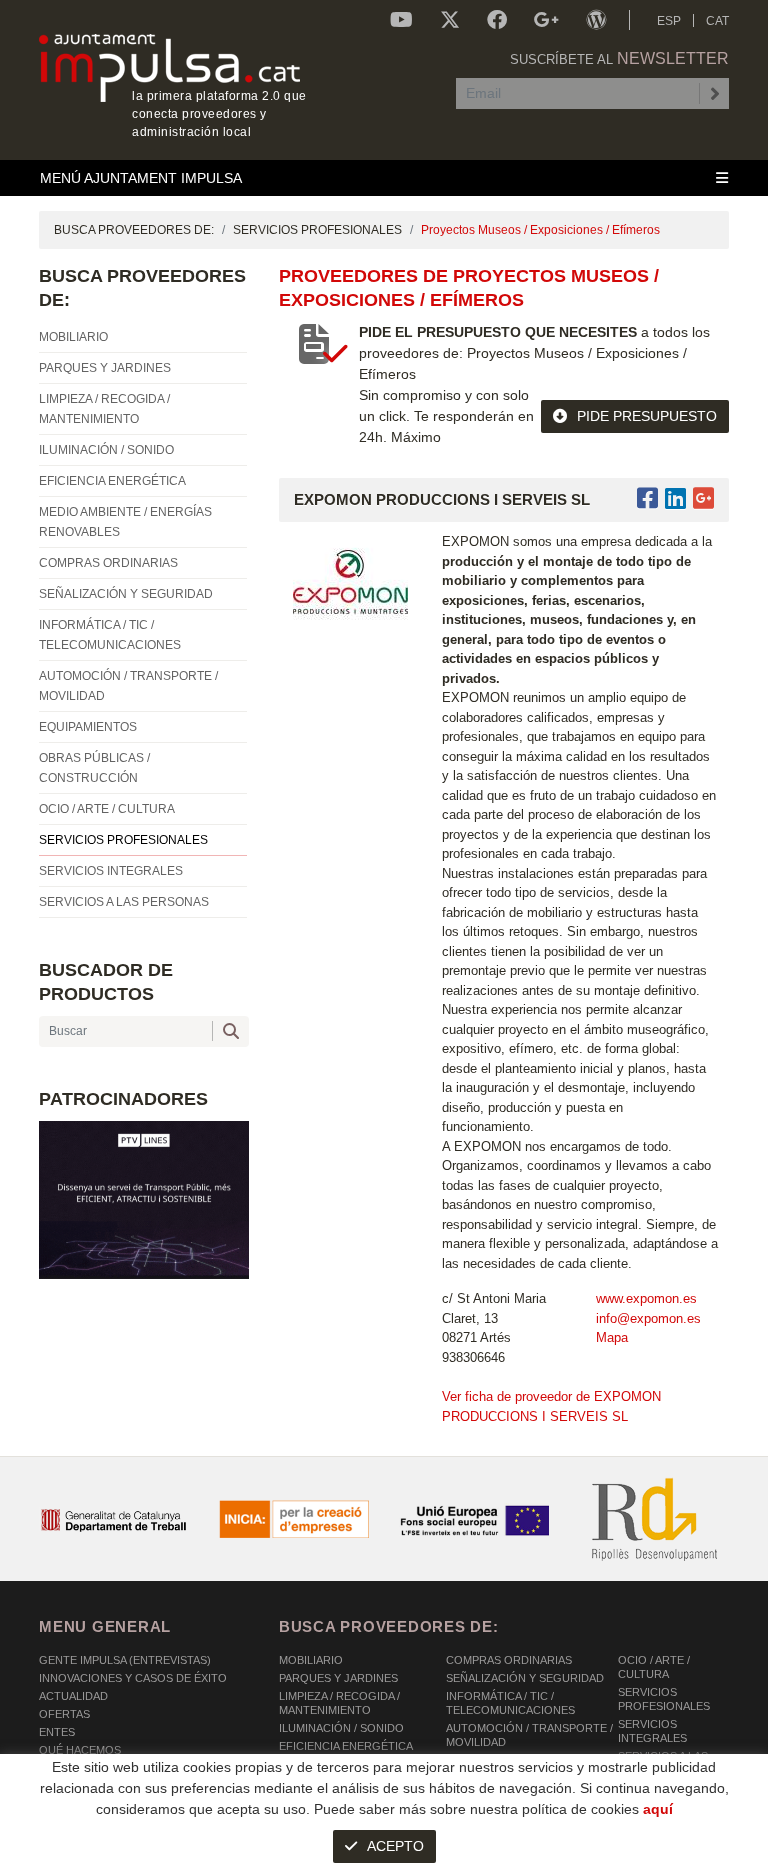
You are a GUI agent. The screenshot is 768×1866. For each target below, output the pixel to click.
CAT (717, 21)
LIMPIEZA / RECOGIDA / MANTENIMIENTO (339, 1703)
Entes (57, 1732)
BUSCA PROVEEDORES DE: (134, 230)
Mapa (612, 1337)
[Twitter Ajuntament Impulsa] (450, 20)
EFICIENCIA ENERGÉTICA (346, 1746)
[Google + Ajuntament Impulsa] (546, 20)
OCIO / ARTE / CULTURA (654, 1667)
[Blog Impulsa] (596, 20)
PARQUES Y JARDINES (338, 1678)
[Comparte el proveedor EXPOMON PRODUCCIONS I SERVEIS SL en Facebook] (651, 498)
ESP (669, 21)
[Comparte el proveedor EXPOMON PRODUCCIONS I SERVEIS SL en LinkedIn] (675, 498)
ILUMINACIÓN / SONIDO (341, 1728)
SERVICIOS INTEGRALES (652, 1731)
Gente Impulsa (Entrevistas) (125, 1660)
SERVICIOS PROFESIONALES (317, 230)
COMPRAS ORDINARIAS (509, 1660)
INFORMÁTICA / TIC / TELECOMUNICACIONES (510, 1703)
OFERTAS (64, 1714)
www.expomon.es (646, 1298)
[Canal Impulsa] (401, 20)
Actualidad (73, 1696)
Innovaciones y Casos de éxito (133, 1678)
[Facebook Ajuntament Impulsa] (497, 20)
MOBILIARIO (311, 1660)
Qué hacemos (80, 1750)
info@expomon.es (648, 1318)
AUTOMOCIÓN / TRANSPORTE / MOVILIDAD (529, 1735)
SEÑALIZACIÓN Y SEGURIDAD (525, 1678)
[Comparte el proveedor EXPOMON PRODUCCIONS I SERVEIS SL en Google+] (703, 498)
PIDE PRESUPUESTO (647, 416)
